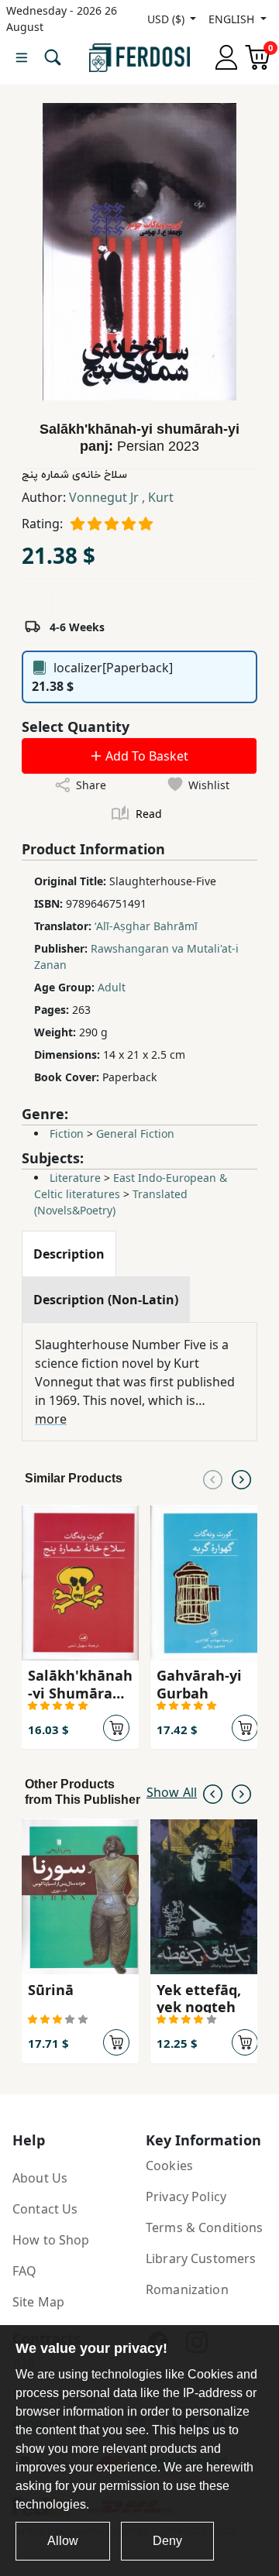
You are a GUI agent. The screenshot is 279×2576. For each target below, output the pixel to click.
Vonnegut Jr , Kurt (121, 497)
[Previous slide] (213, 1479)
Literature (75, 1178)
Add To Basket (145, 756)
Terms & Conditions (205, 2227)
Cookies (169, 2166)
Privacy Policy (186, 2196)
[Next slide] (241, 1479)
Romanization (187, 2289)
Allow (63, 2541)
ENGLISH (233, 19)
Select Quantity (76, 726)
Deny (167, 2541)
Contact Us (45, 2209)
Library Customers (201, 2258)
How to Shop (51, 2240)
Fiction (67, 1133)
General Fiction (135, 1133)
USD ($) (167, 19)
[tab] (69, 1254)
